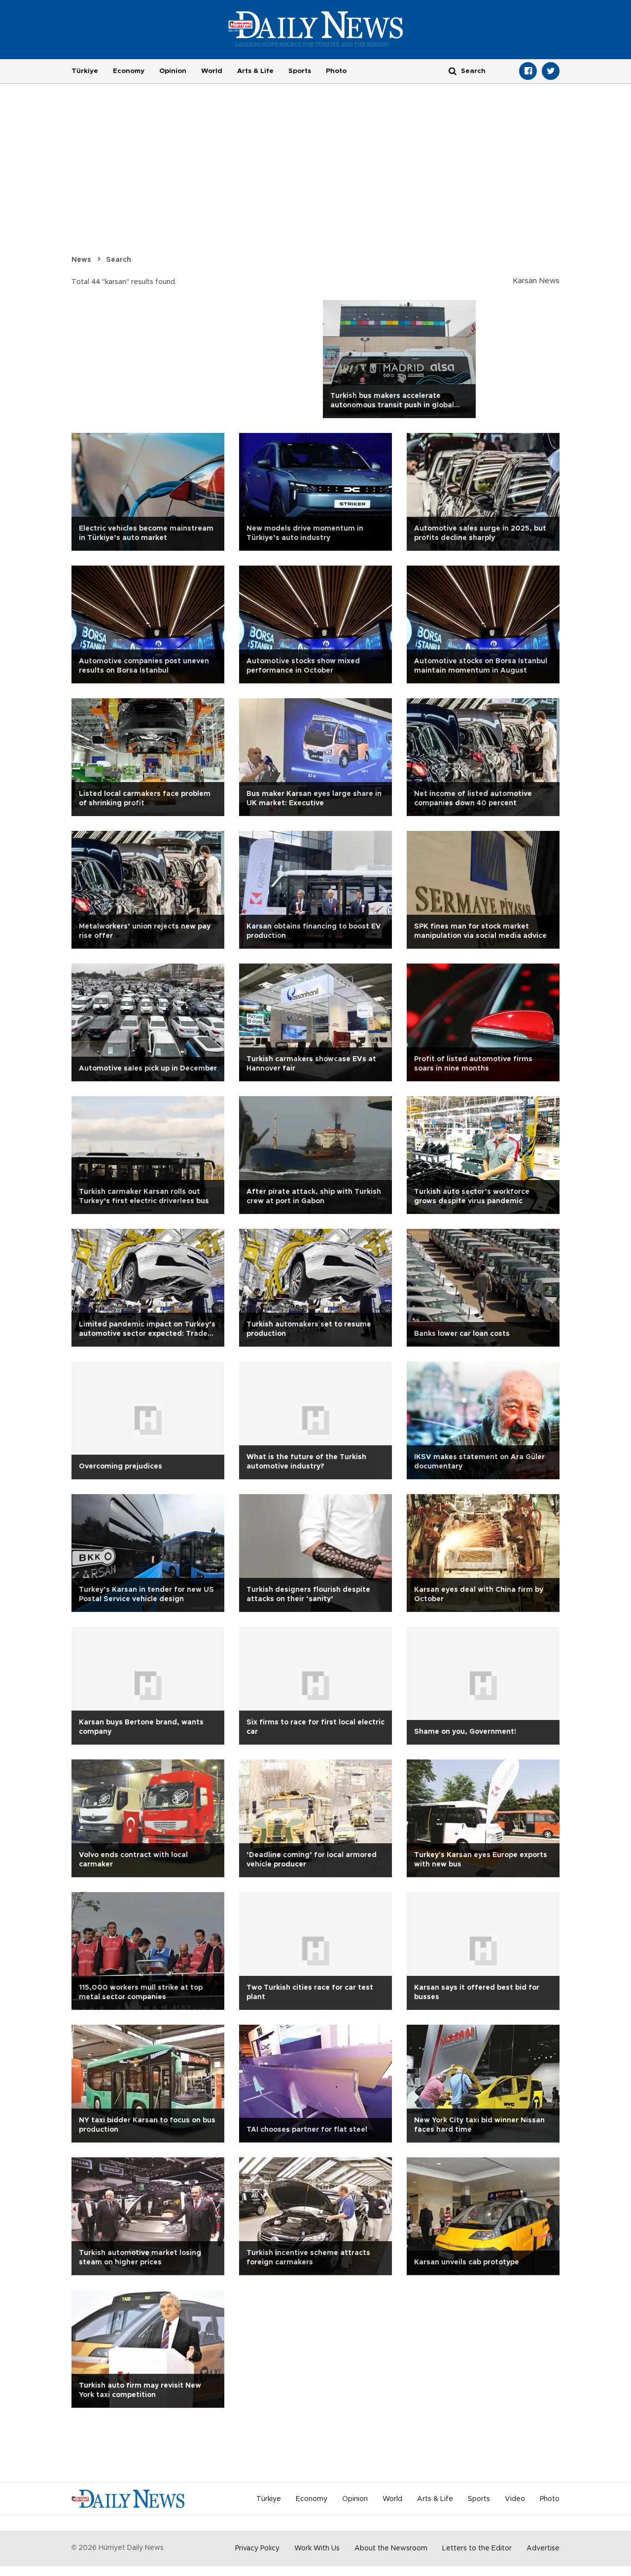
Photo (336, 71)
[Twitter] (551, 71)
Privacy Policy (257, 2548)
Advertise (543, 2548)
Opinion (173, 71)
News (81, 260)
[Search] (453, 71)
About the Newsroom (391, 2548)
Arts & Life (255, 71)
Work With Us (317, 2548)
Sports (300, 71)
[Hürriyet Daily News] (316, 29)
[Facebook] (528, 71)
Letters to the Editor (477, 2548)
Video (515, 2499)
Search (119, 260)
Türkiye (85, 71)
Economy (129, 71)
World (212, 71)
